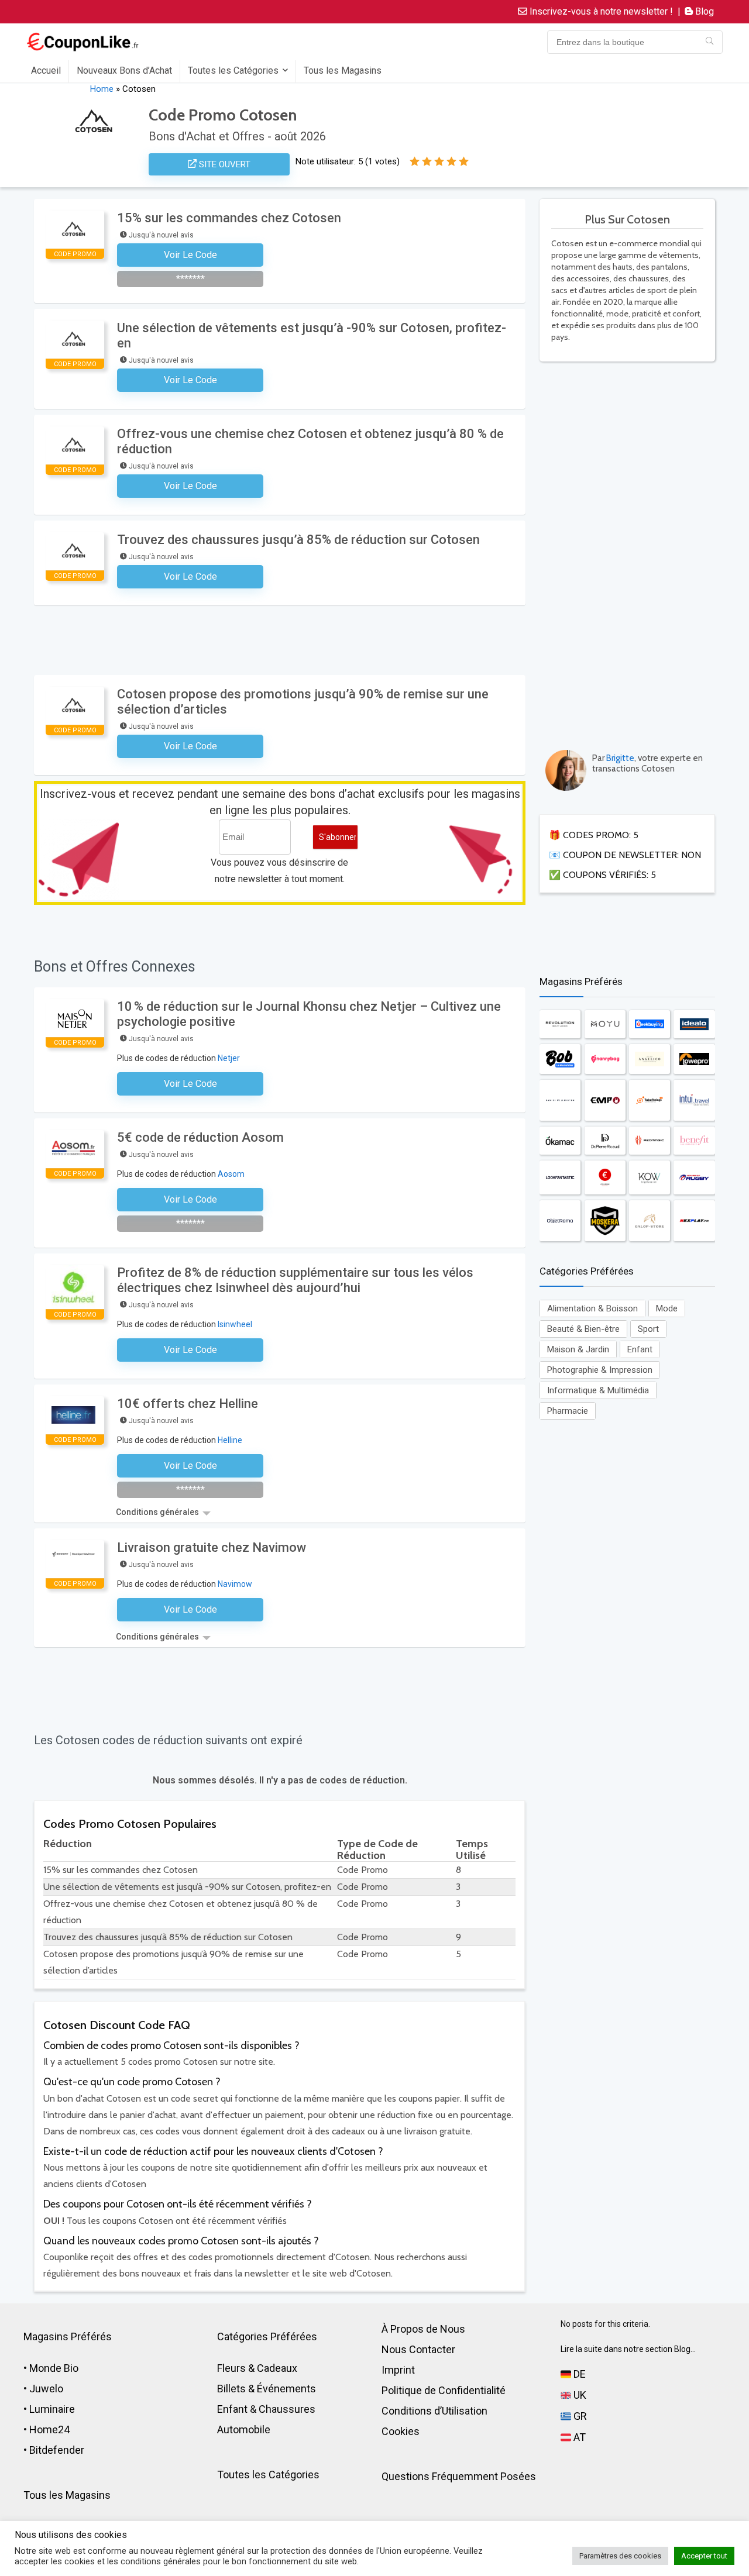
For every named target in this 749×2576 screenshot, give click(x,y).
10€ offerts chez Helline (188, 1404)
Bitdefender (57, 2450)
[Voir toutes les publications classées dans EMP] (605, 1100)
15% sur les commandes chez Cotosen (229, 218)
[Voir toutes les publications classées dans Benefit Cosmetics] (694, 1141)
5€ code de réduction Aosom (200, 1137)
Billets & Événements (267, 2389)
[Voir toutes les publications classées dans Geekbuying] (650, 1024)
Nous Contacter (418, 2349)
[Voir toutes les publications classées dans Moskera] (605, 1220)
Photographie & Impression (600, 1370)
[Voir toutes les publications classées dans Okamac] (560, 1141)
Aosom (231, 1174)
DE (578, 2374)
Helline (230, 1440)
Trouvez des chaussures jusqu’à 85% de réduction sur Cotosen (298, 540)
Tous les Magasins (343, 70)
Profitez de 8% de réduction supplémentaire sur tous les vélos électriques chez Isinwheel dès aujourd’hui (295, 1280)
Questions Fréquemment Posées (459, 2476)
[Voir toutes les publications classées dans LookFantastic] (560, 1178)
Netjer (229, 1058)
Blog (703, 11)
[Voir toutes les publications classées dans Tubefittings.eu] (650, 1100)
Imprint (398, 2370)
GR (579, 2416)
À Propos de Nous (423, 2329)
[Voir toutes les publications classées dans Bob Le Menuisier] (560, 1059)
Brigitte (620, 758)
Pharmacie (568, 1411)
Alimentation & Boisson (592, 1308)
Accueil (46, 70)
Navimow (235, 1584)
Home (102, 89)
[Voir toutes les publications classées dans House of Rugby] (694, 1178)
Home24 (49, 2429)
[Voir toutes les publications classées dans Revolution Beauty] (560, 1024)
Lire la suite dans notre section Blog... (628, 2349)
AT (578, 2437)
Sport (648, 1329)
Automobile (244, 2429)
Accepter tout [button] (704, 2556)
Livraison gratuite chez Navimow (212, 1547)
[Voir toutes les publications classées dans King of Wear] (650, 1178)
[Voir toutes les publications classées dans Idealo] (694, 1024)
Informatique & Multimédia (598, 1390)
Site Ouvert (224, 164)
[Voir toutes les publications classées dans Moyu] (605, 1024)
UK (579, 2395)
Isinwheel (235, 1324)
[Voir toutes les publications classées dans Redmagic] (650, 1141)
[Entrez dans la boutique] (710, 42)
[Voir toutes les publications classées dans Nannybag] (605, 1059)
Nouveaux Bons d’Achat (124, 70)
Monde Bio (54, 2368)
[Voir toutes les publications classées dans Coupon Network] (605, 1178)
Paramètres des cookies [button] (620, 2556)
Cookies (401, 2431)
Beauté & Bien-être (583, 1329)
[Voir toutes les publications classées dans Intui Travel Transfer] (694, 1100)
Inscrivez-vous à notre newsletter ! (600, 11)
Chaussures (287, 2409)
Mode (667, 1308)
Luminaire (52, 2409)
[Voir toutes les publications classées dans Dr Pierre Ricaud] (605, 1141)
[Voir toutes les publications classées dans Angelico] (650, 1059)
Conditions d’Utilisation (434, 2411)
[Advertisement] (627, 549)
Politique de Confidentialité (444, 2390)
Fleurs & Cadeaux (257, 2368)
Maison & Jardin (578, 1349)
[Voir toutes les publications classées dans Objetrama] (560, 1220)
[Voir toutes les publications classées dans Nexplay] (694, 1220)
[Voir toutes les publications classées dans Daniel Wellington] (560, 1100)
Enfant (640, 1349)
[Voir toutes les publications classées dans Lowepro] (694, 1059)
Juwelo (46, 2389)
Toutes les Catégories (233, 70)
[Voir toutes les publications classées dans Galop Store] (650, 1220)
